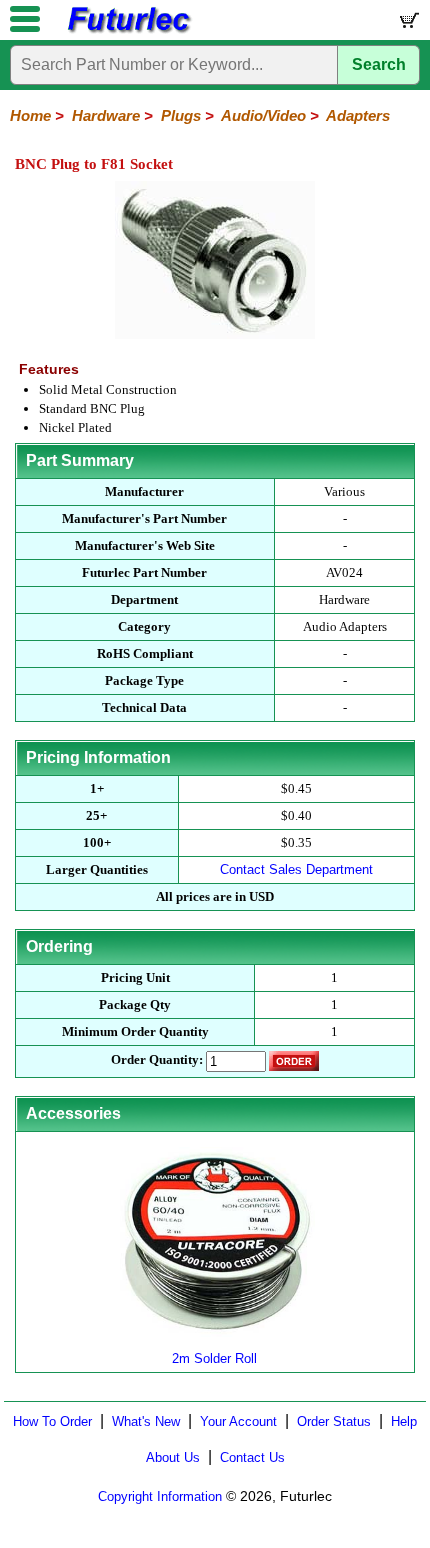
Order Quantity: (157, 1059)
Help (404, 1421)
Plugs (181, 115)
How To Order (52, 1421)
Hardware (106, 115)
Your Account (238, 1421)
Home (30, 115)
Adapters (358, 115)
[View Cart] (408, 24)
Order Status (334, 1421)
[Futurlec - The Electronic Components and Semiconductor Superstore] (128, 30)
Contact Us (252, 1457)
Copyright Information (160, 1496)
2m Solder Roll (214, 1358)
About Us (173, 1457)
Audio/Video (263, 115)
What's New (146, 1421)
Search (379, 64)
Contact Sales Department (296, 869)
